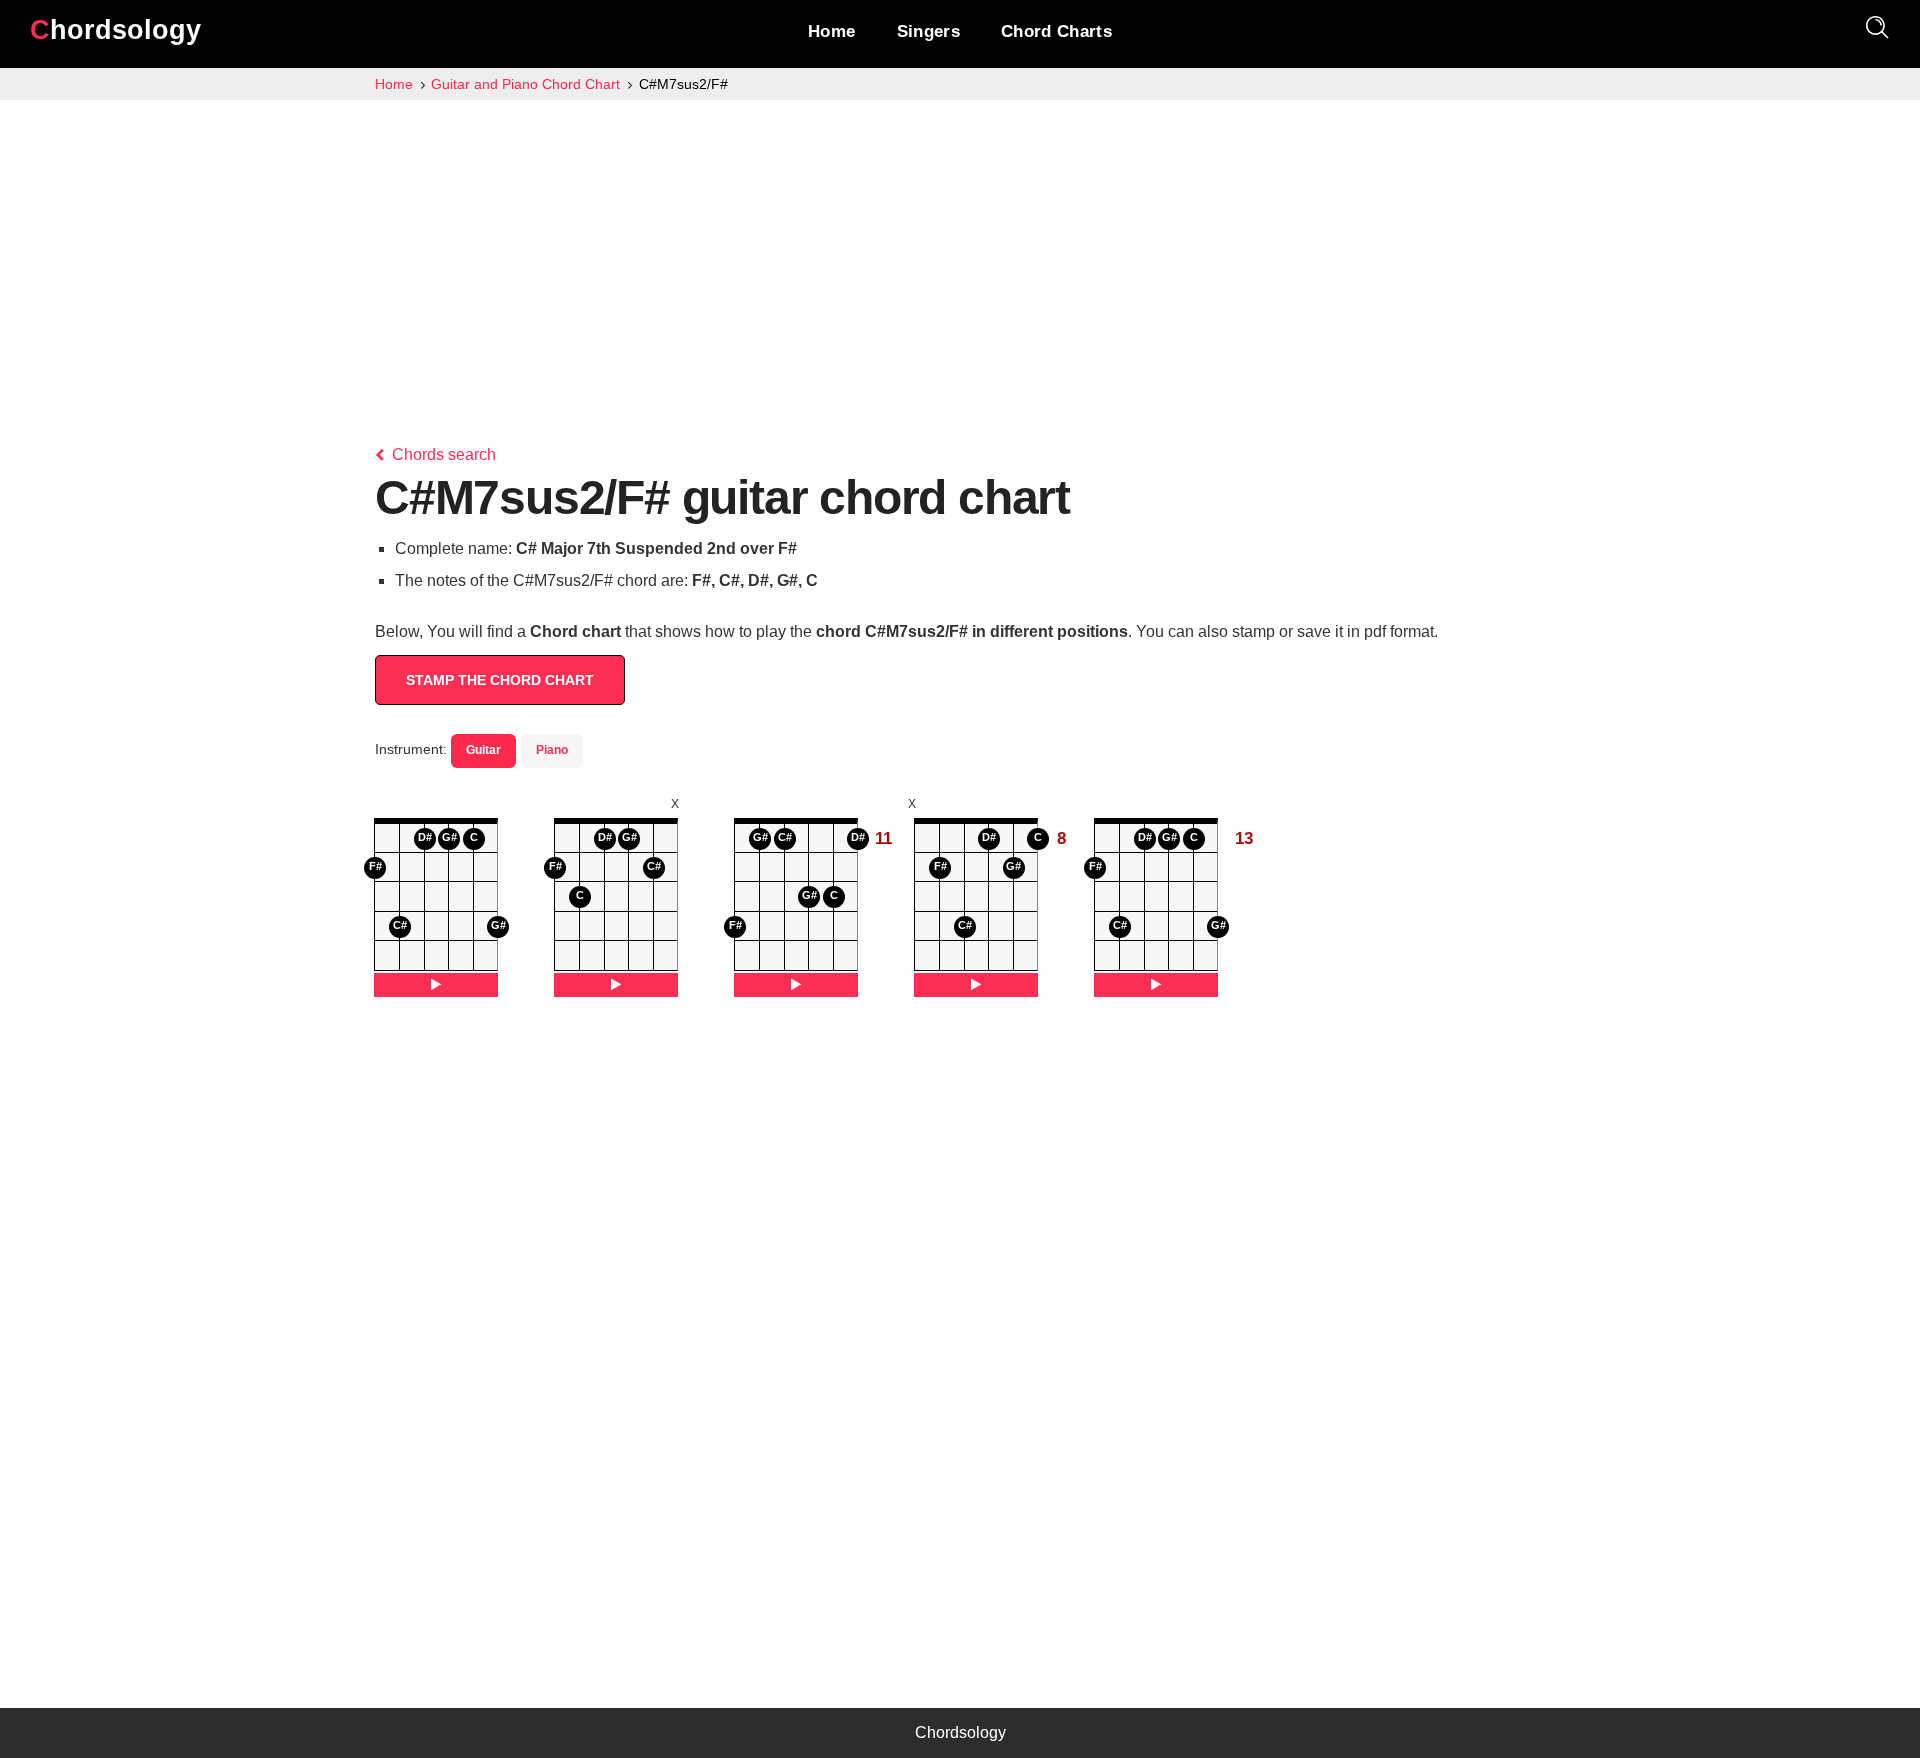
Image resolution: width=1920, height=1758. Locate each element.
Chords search (442, 454)
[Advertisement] (960, 250)
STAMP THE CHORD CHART (500, 680)
